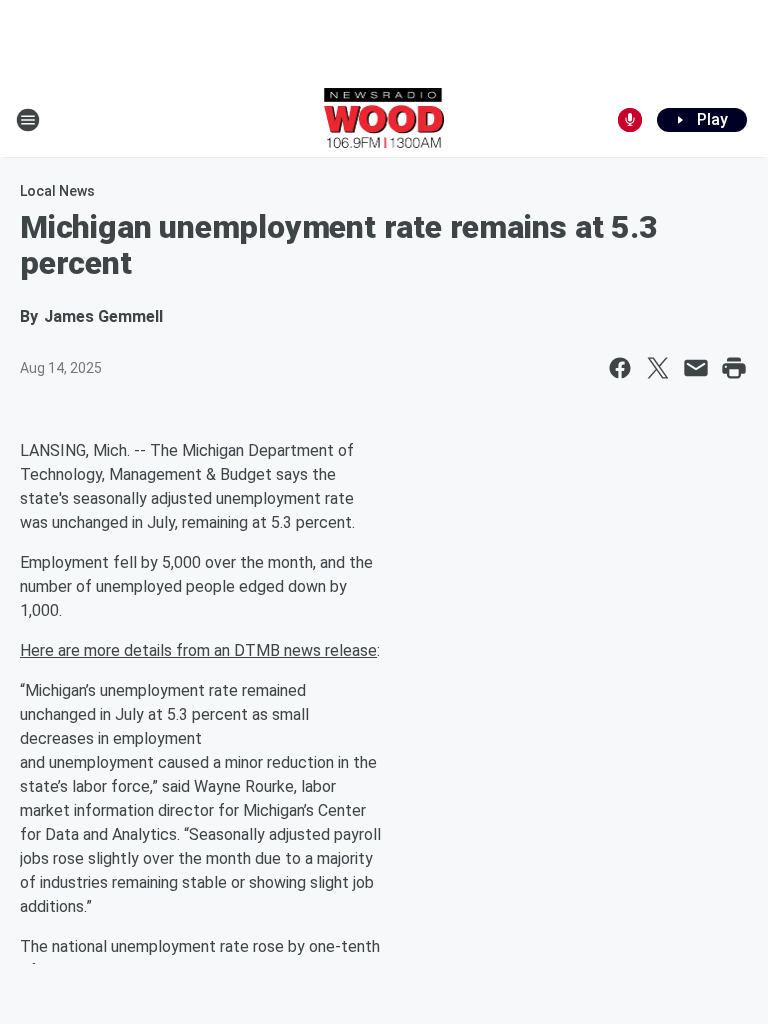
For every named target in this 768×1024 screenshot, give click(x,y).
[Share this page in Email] (696, 368)
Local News (57, 191)
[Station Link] (384, 120)
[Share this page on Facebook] (620, 368)
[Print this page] (734, 368)
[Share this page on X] (658, 368)
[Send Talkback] (630, 120)
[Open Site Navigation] (28, 120)
